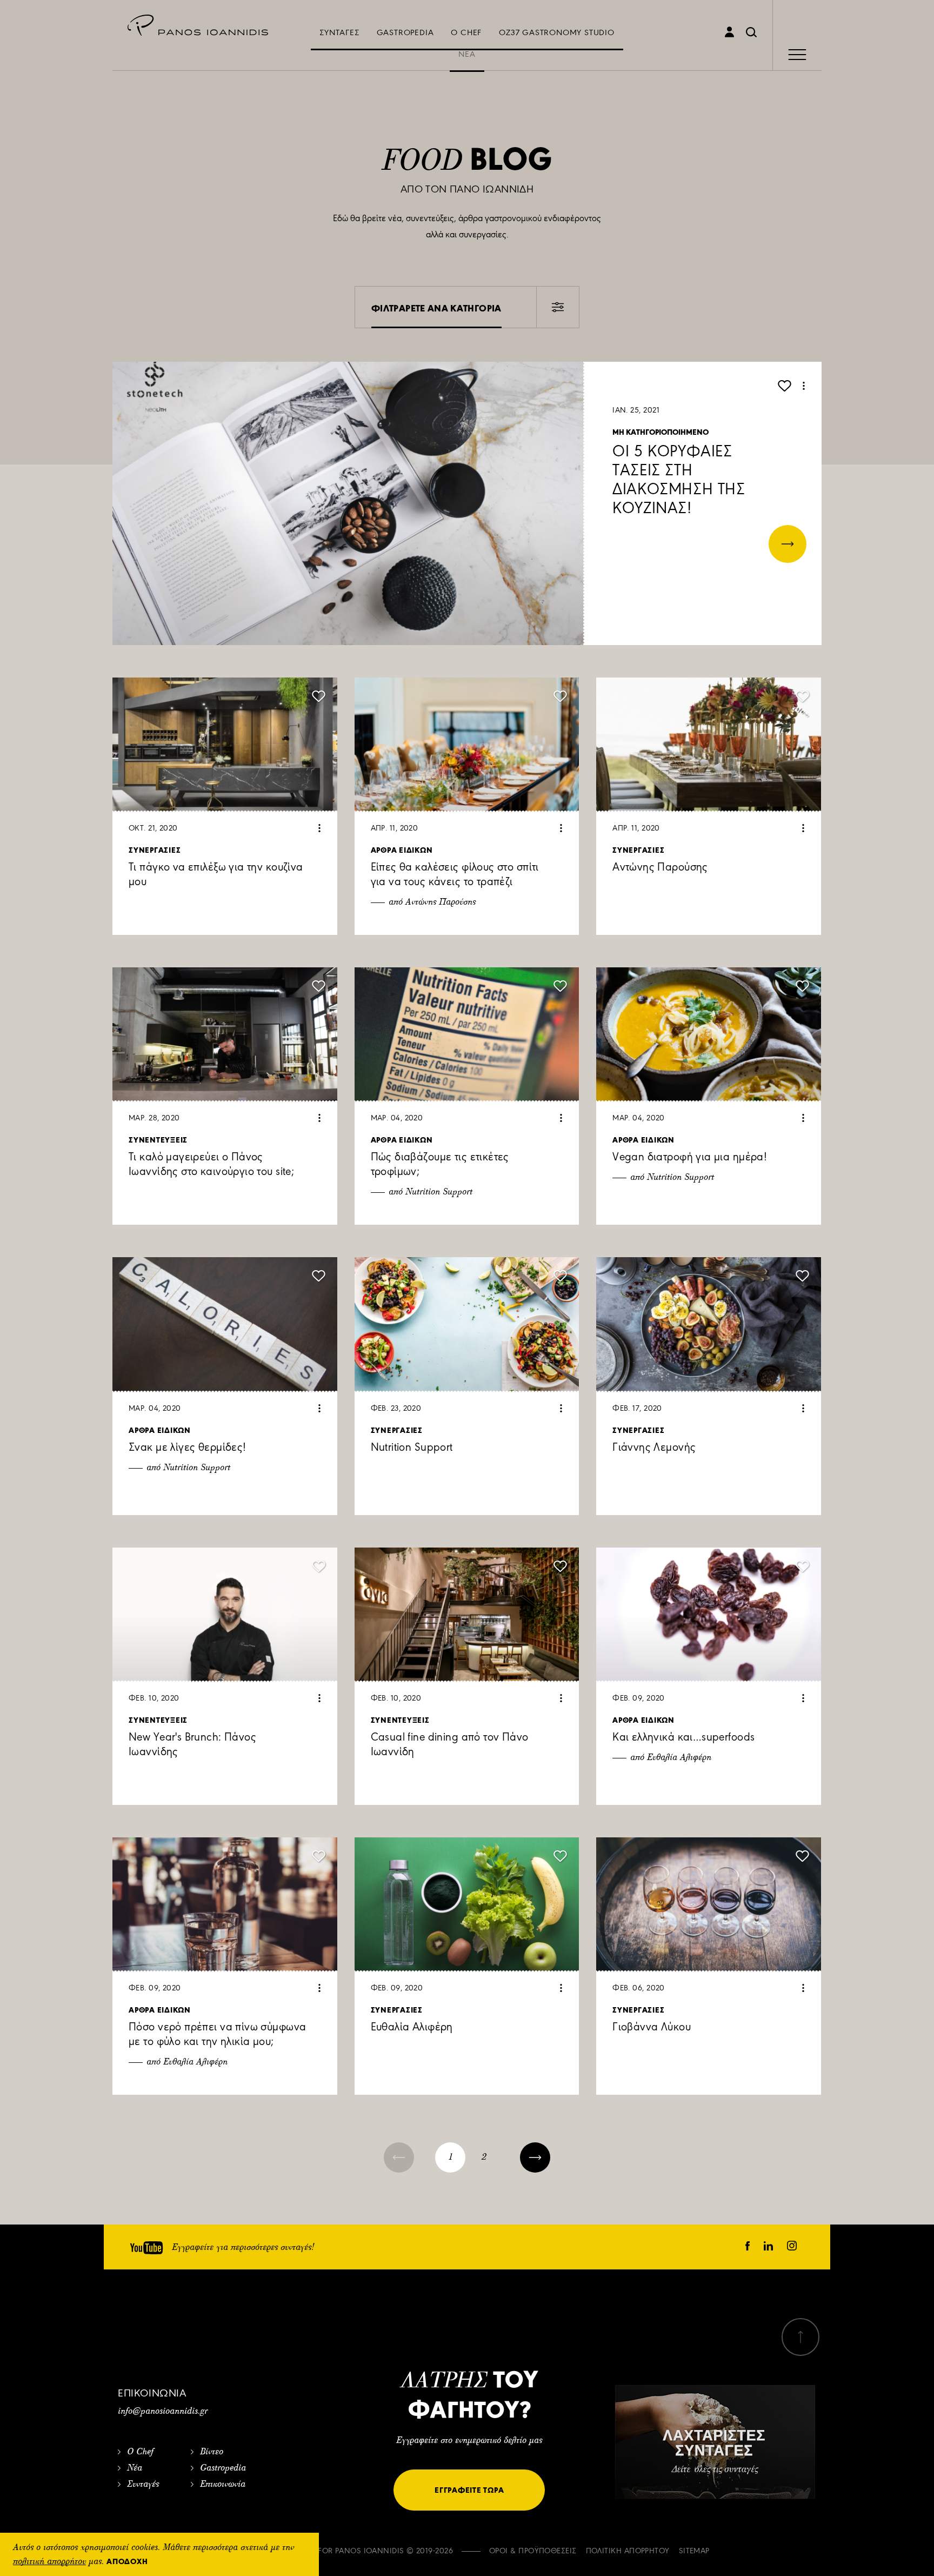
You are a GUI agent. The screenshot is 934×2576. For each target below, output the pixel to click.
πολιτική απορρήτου (49, 2562)
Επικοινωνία (223, 2485)
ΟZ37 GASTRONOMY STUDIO (557, 32)
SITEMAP (694, 2551)
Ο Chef (140, 2452)
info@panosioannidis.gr (163, 2412)
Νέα (135, 2468)
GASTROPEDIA (405, 32)
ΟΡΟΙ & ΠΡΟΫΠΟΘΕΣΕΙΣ (533, 2551)
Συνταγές (143, 2485)
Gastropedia (223, 2468)
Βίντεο (212, 2452)
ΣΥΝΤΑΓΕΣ (339, 32)
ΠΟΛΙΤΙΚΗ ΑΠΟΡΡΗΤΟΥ (628, 2551)
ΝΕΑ (467, 54)
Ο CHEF (466, 32)
